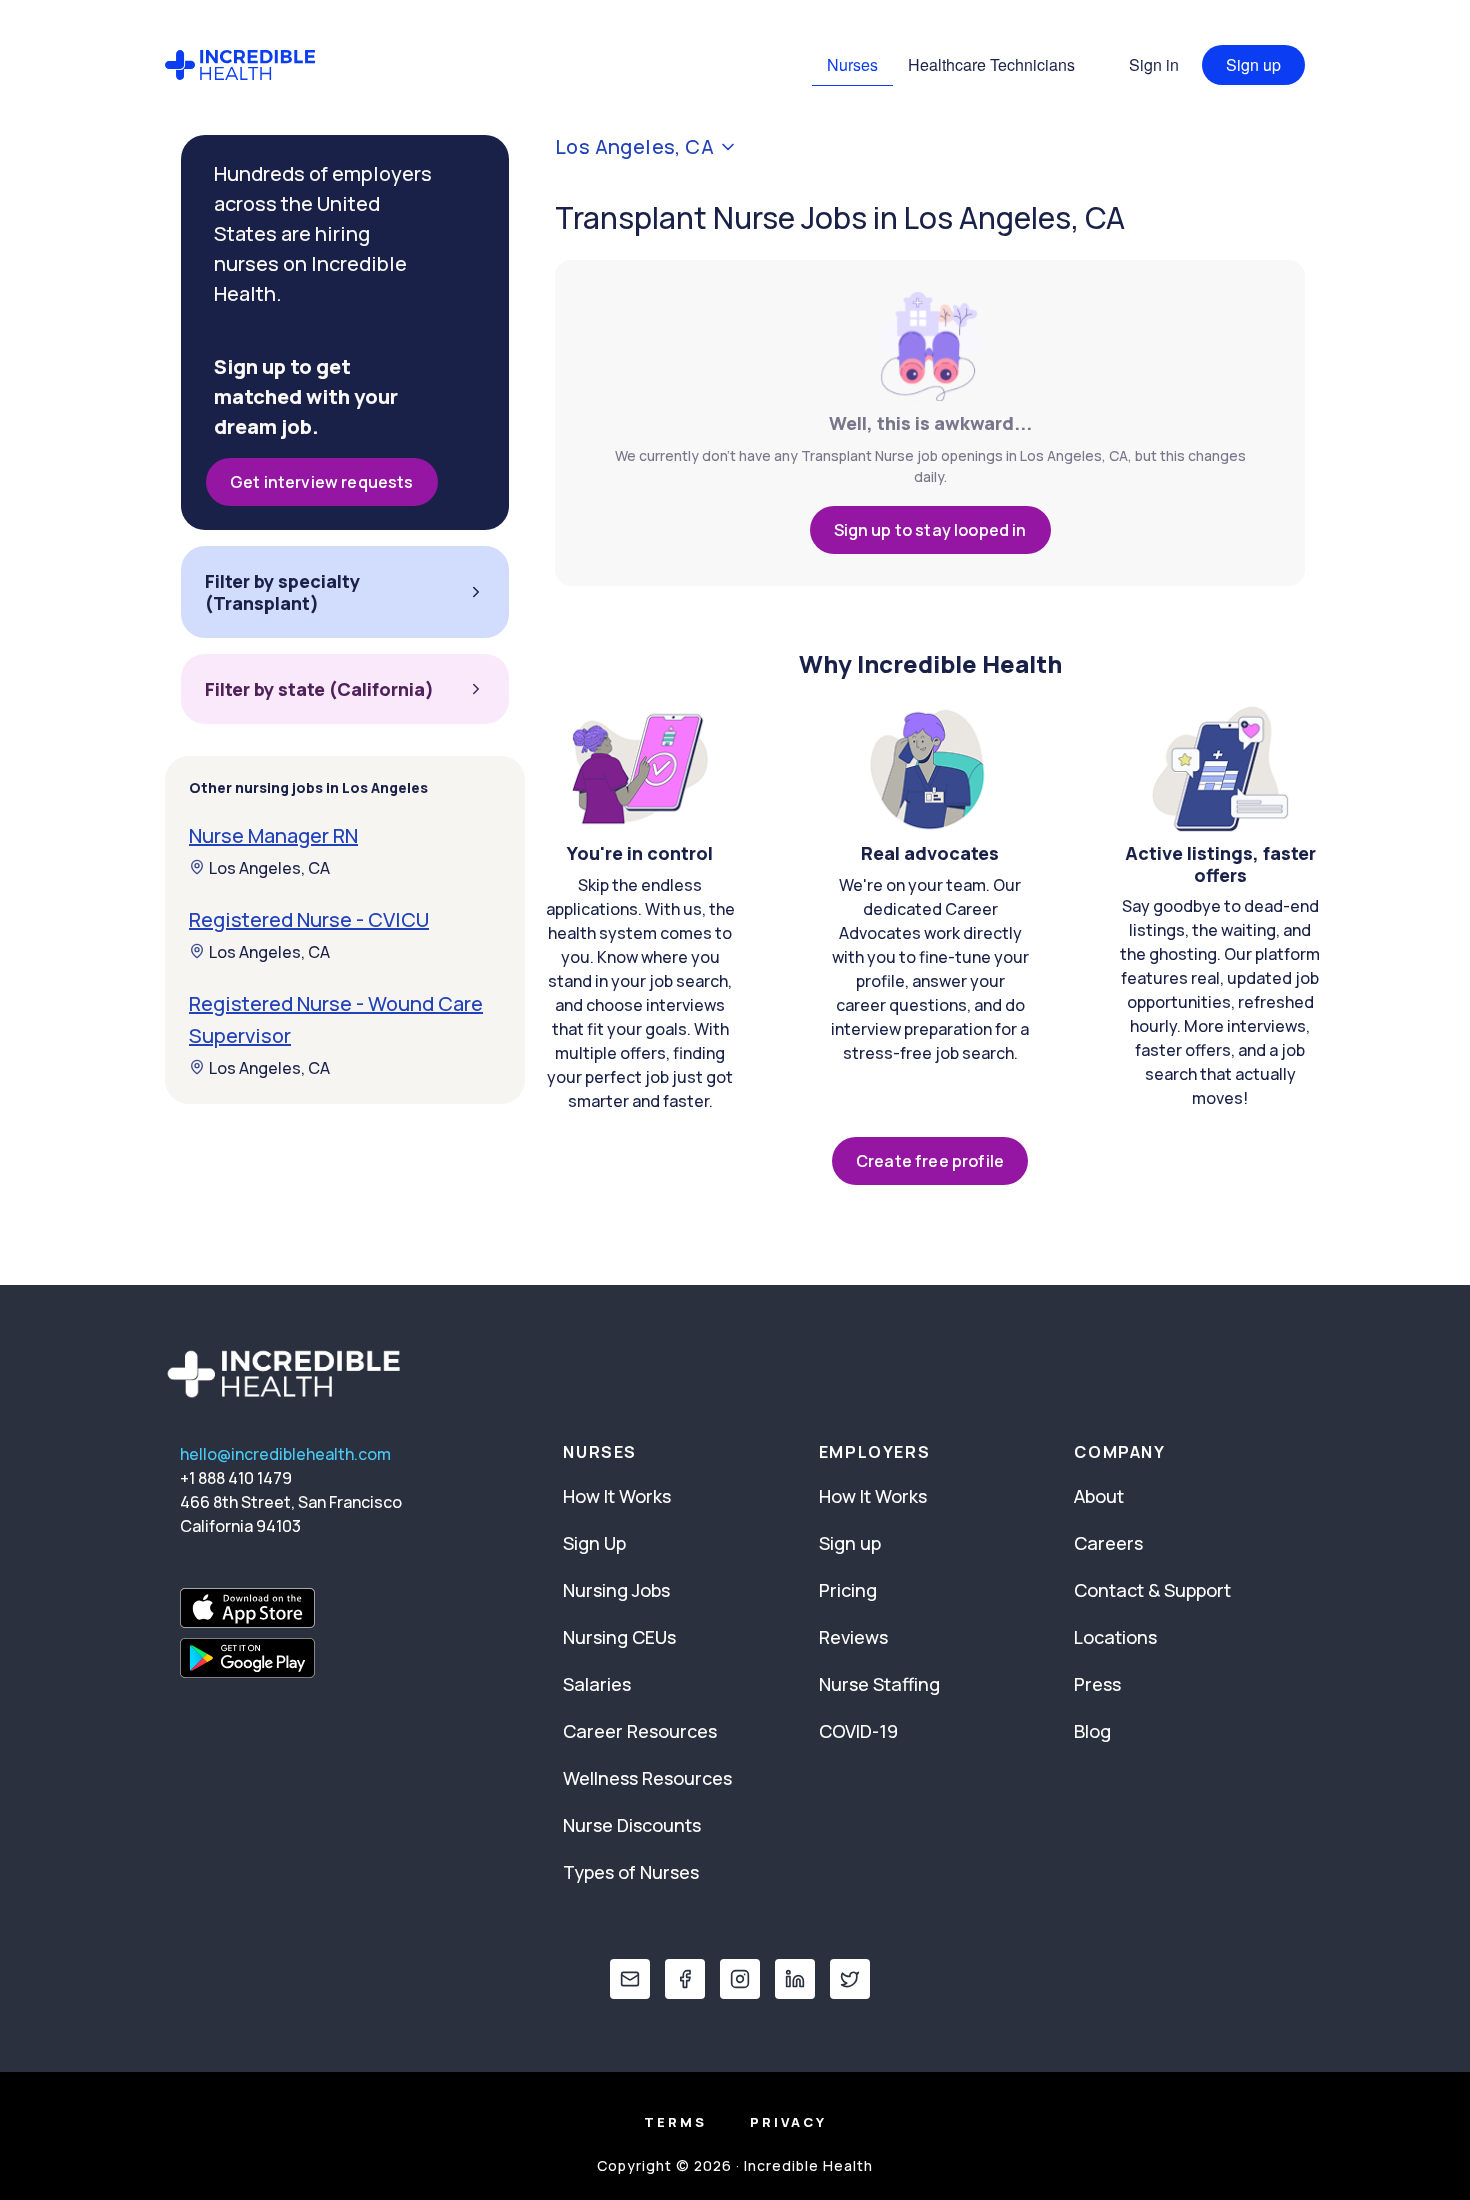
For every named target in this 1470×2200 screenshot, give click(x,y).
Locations (1115, 1637)
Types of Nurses (631, 1872)
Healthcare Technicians (991, 64)
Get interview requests (322, 482)
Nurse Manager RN (273, 834)
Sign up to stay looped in (930, 530)
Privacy (788, 2122)
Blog (1092, 1731)
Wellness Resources (647, 1778)
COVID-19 (858, 1731)
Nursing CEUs (619, 1637)
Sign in (1154, 64)
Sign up (1253, 64)
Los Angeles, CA (269, 867)
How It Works (617, 1496)
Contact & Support (1152, 1590)
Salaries (597, 1684)
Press (1097, 1684)
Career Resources (640, 1731)
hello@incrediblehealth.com (285, 1454)
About (1099, 1496)
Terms (675, 2122)
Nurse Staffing (879, 1684)
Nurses (852, 64)
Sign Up (594, 1543)
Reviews (853, 1637)
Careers (1108, 1543)
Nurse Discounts (632, 1825)
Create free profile (930, 1161)
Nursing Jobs (616, 1590)
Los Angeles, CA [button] (634, 147)
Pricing (848, 1590)
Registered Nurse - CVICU (309, 918)
